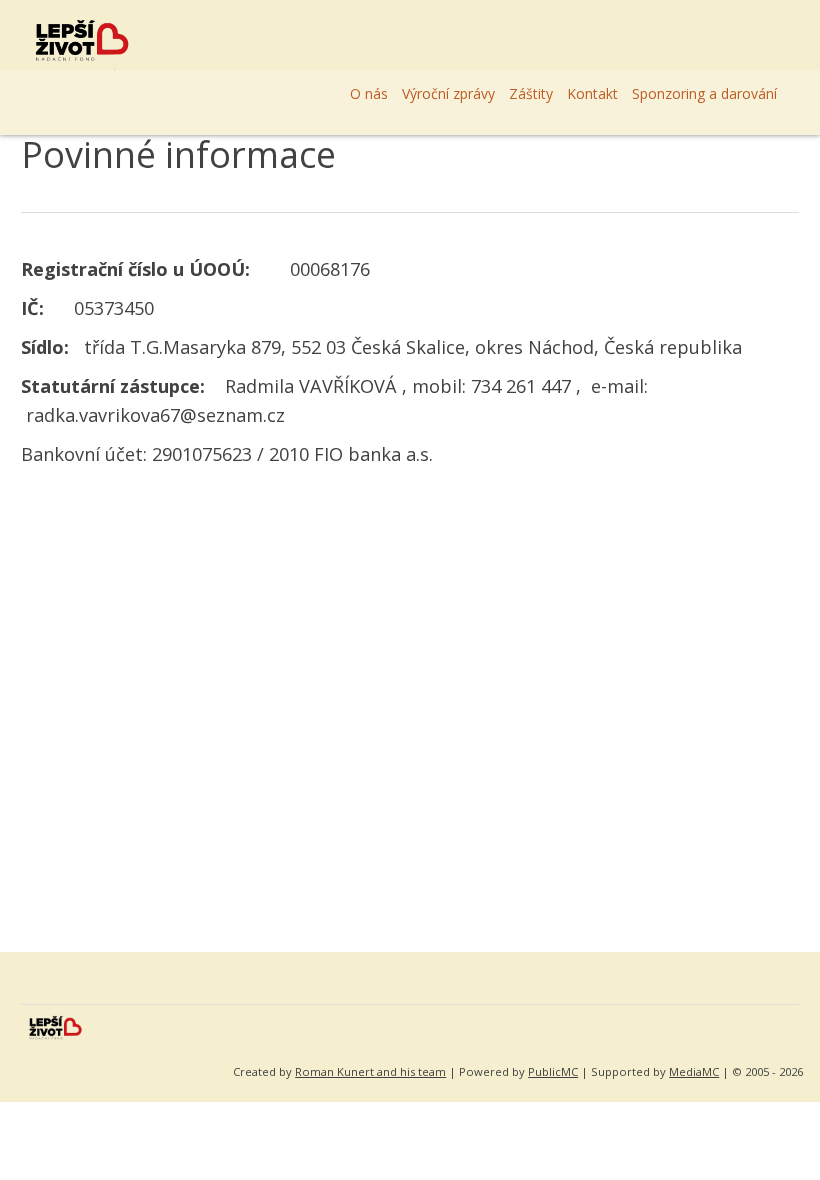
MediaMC (694, 1071)
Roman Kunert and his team (370, 1071)
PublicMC (553, 1071)
